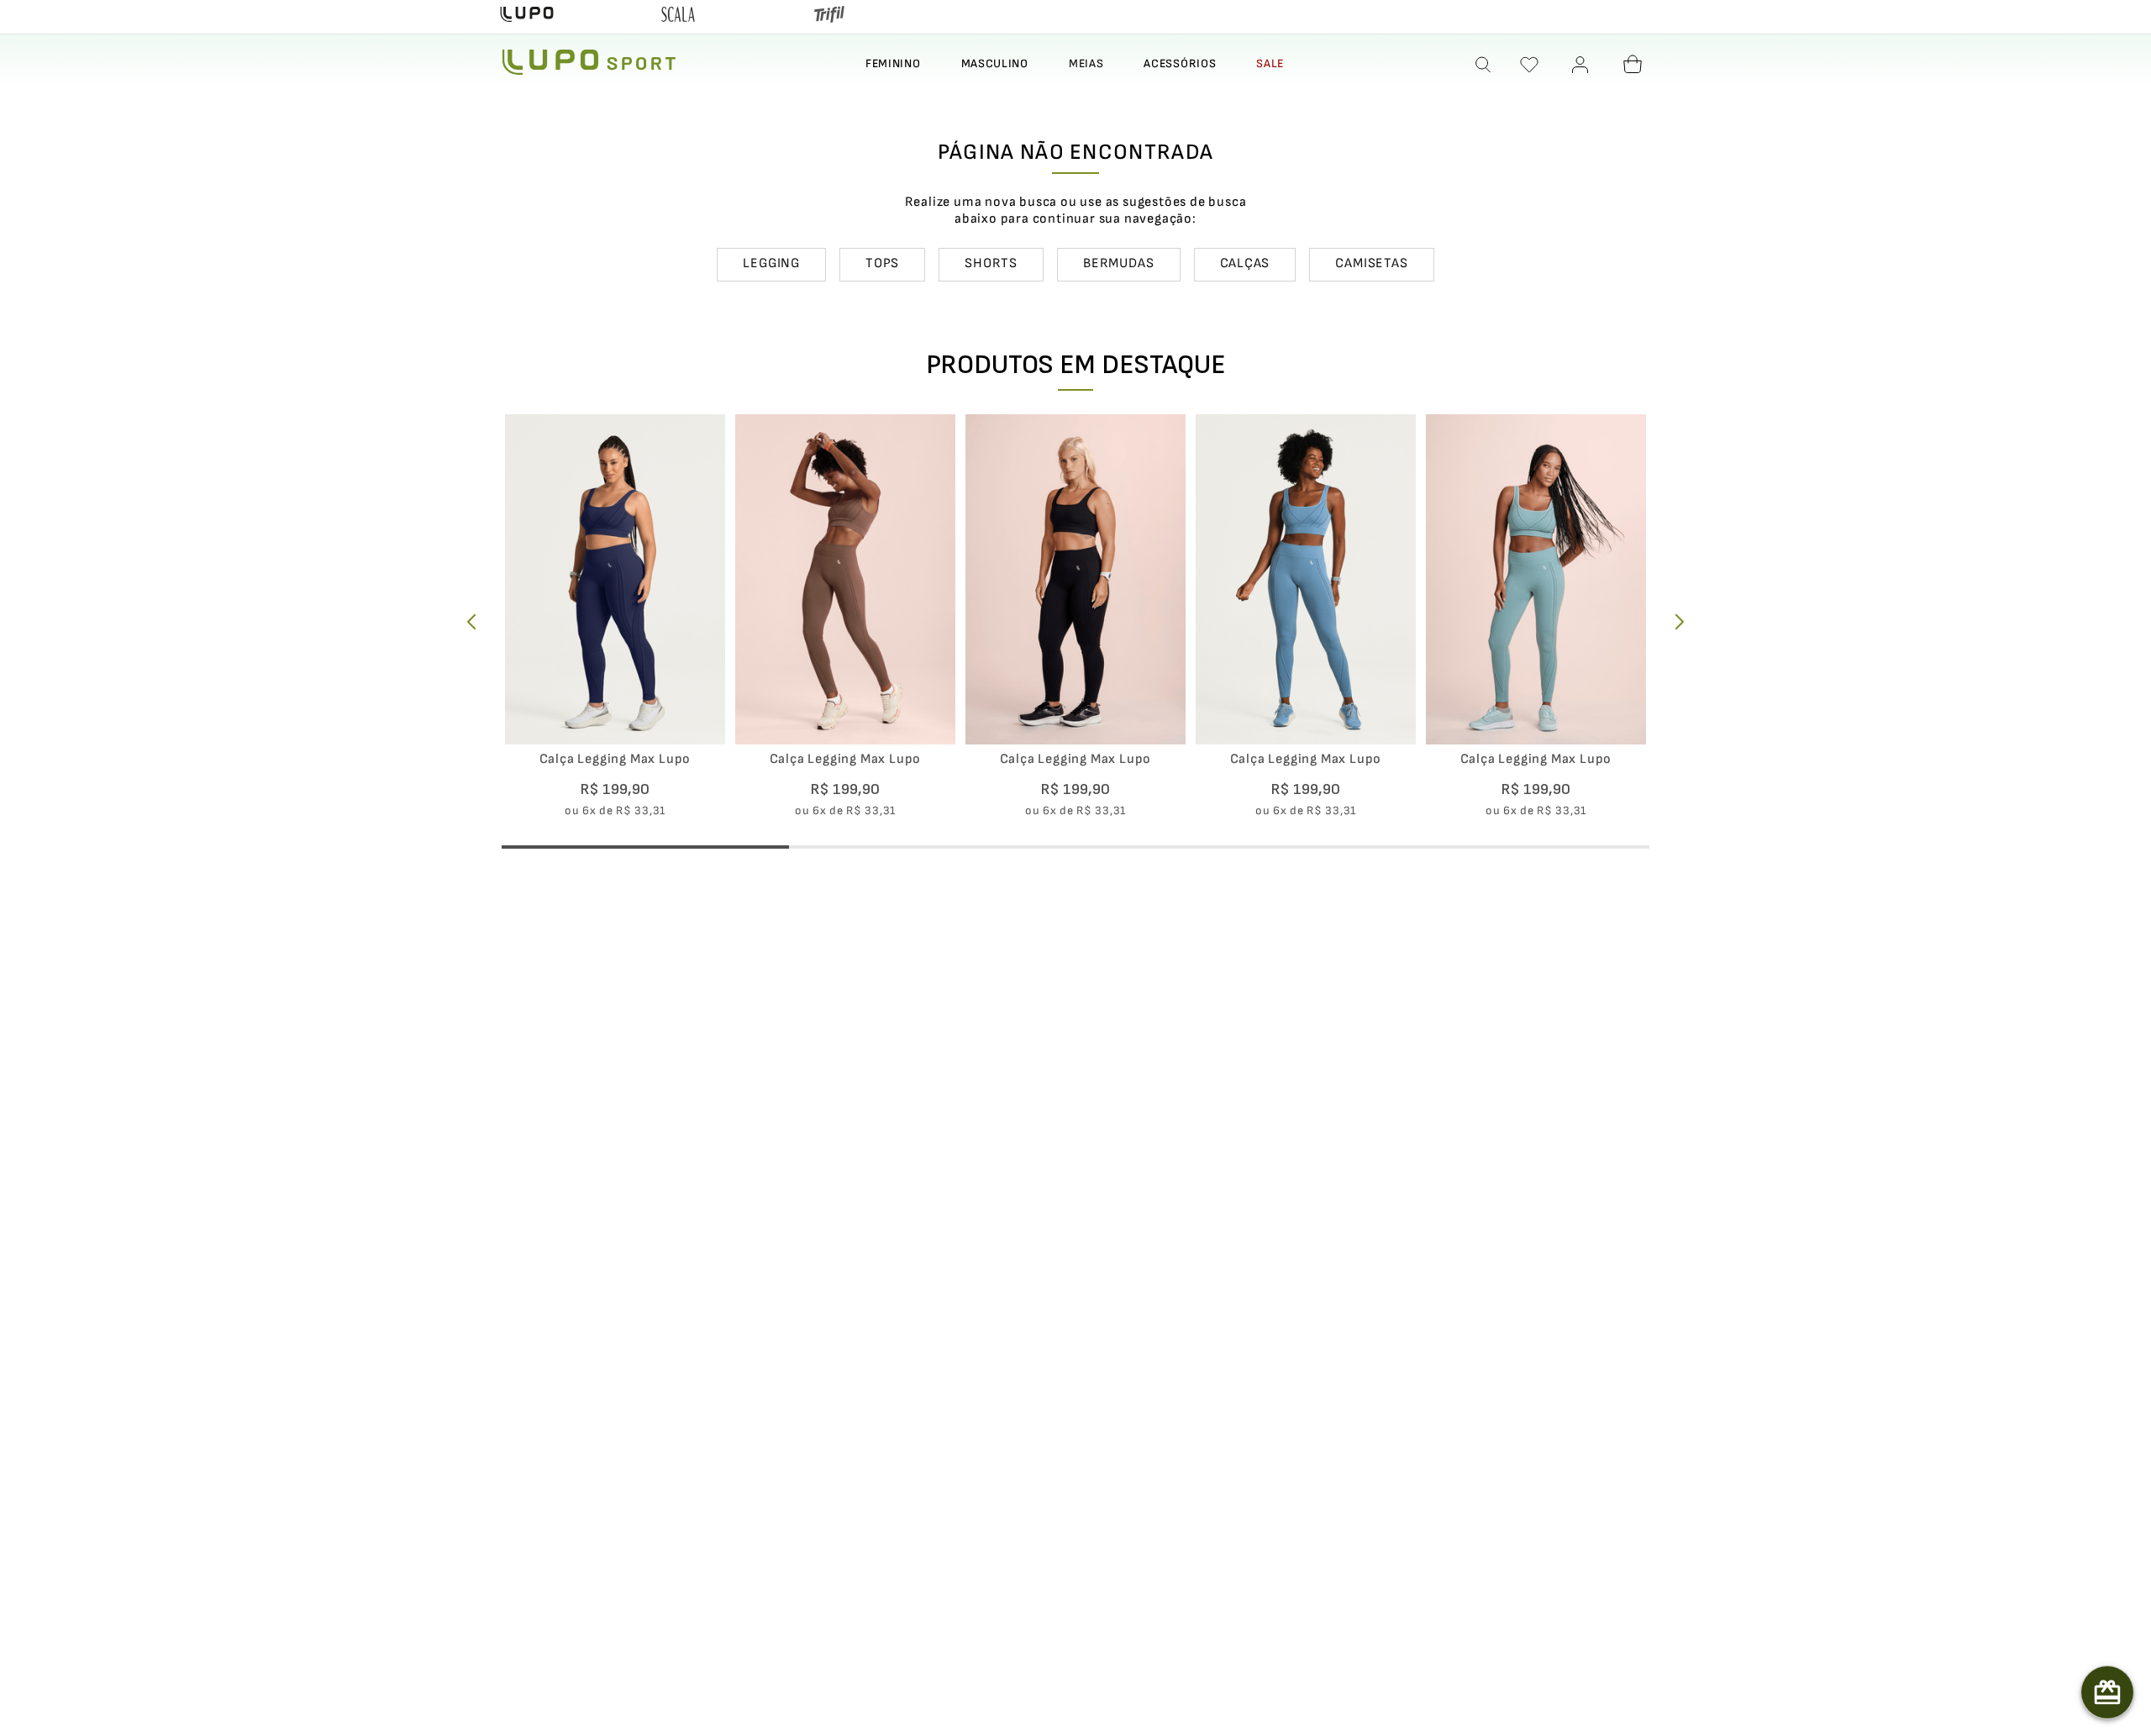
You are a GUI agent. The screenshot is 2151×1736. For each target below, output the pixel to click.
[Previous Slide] (471, 622)
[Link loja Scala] (678, 17)
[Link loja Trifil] (829, 17)
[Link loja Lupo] (527, 17)
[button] (1484, 65)
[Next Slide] (1680, 622)
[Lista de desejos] (1529, 65)
